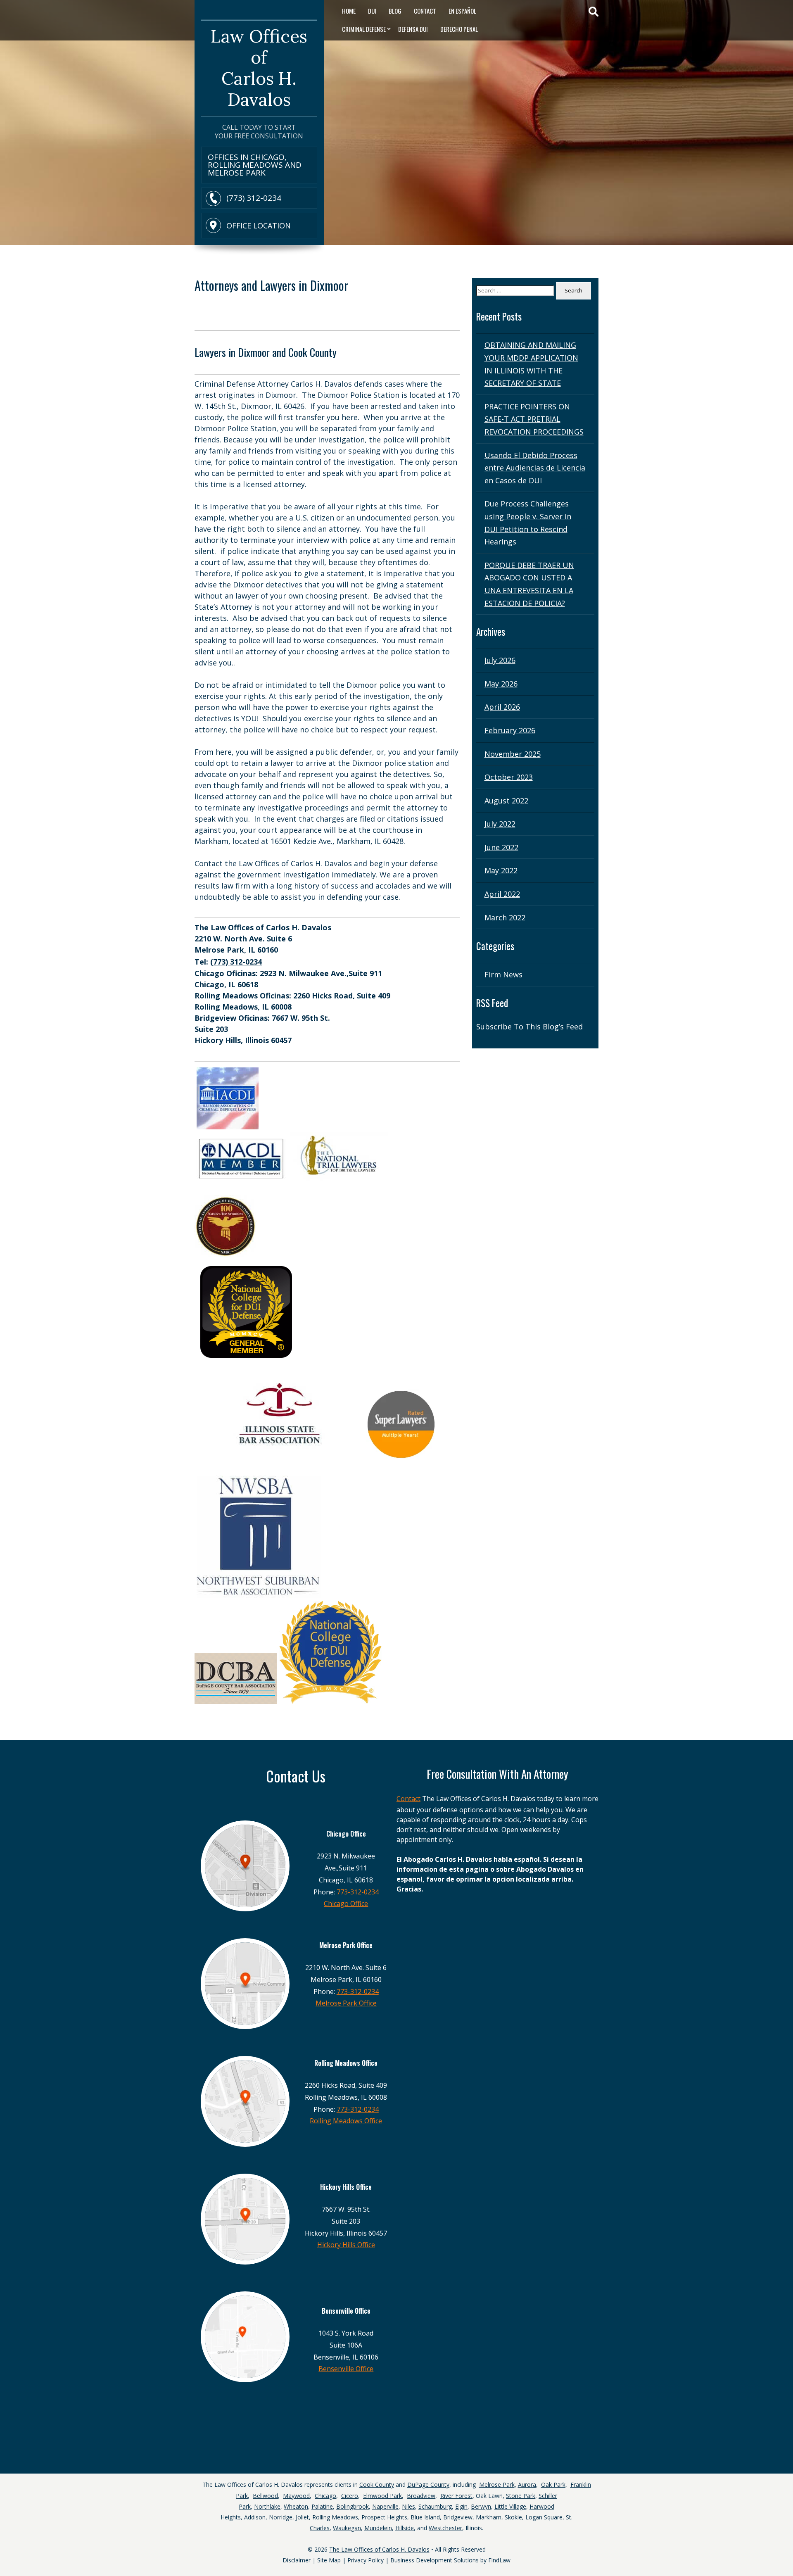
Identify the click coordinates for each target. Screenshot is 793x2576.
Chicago (325, 2496)
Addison (255, 2517)
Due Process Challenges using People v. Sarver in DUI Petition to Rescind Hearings (528, 523)
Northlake (267, 2506)
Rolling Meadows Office (346, 2121)
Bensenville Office (346, 2369)
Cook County (377, 2485)
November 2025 (513, 754)
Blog (395, 11)
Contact (425, 11)
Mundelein (378, 2528)
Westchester (445, 2528)
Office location (259, 226)
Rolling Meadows (335, 2517)
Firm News (503, 974)
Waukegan (347, 2528)
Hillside (405, 2528)
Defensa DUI (413, 29)
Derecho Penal (459, 29)
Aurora (527, 2485)
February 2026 (510, 730)
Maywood (296, 2496)
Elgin (461, 2506)
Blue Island (425, 2517)
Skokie (513, 2517)
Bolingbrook (353, 2506)
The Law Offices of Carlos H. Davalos (379, 2549)
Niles (408, 2506)
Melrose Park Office (346, 2003)
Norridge (281, 2517)
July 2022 (500, 824)
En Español (462, 11)
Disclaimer (297, 2560)
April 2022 (502, 894)
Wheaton (296, 2506)
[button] (785, 2547)
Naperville (385, 2506)
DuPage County (428, 2485)
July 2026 (500, 660)
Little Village (510, 2506)
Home (349, 11)
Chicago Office (346, 1903)
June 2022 (501, 847)
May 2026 (501, 684)
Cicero (350, 2496)
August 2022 (506, 801)
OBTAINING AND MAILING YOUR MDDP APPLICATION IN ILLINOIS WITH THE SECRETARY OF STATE (531, 364)
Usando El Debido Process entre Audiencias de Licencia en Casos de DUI (535, 468)
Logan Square (544, 2517)
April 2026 (502, 707)
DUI (372, 11)
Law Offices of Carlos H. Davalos (259, 68)
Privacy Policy (366, 2560)
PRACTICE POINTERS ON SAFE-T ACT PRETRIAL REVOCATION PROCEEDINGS (534, 419)
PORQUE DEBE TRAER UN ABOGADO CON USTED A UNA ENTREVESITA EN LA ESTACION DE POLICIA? (529, 584)
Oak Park (553, 2485)
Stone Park (521, 2496)
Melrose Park (497, 2485)
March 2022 (505, 917)
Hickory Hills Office (346, 2245)
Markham (489, 2517)
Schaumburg (435, 2506)
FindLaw (499, 2560)
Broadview (421, 2496)
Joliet (302, 2517)
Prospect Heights (384, 2517)
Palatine (322, 2506)
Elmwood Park (382, 2496)
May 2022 (501, 870)
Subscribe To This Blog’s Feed (529, 1027)
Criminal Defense (364, 29)
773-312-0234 (358, 1892)
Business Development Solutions (434, 2560)
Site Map (329, 2560)
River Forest (456, 2496)
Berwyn (481, 2506)
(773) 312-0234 (254, 198)
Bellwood (265, 2496)
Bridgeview (458, 2517)
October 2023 (509, 777)
